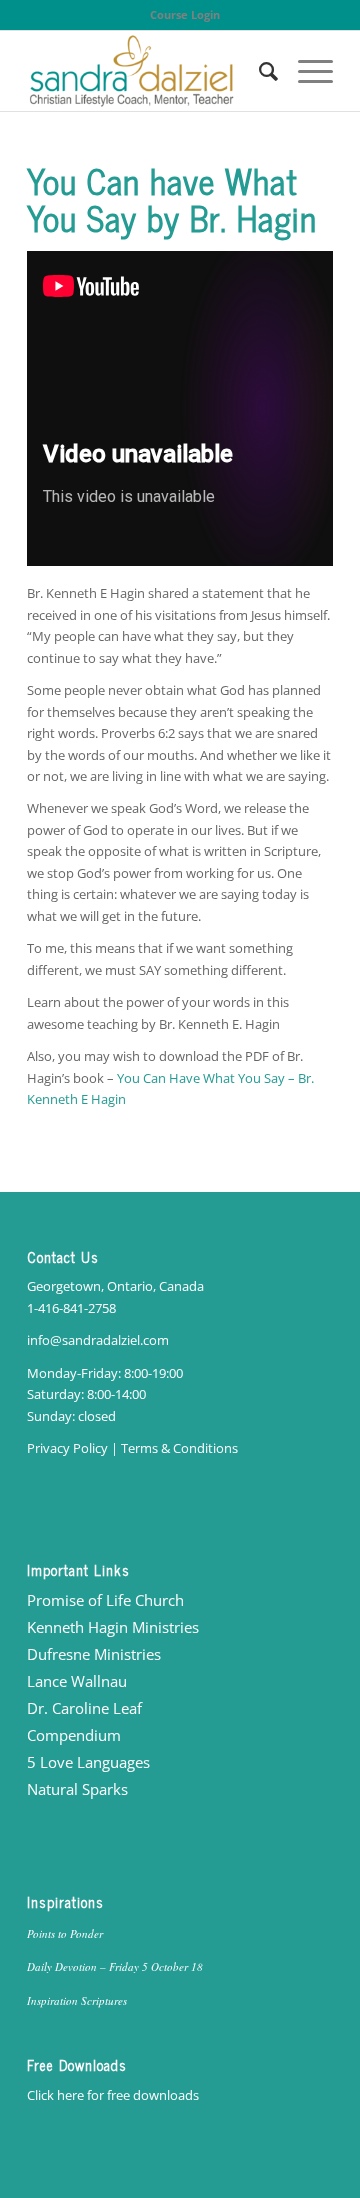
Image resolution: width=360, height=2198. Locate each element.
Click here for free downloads (113, 2095)
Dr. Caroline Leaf (84, 1708)
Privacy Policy (67, 1448)
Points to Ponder (65, 1933)
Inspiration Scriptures (77, 2000)
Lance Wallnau (77, 1681)
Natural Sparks (77, 1789)
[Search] (258, 71)
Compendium (74, 1735)
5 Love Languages (88, 1762)
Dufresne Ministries (94, 1654)
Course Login (185, 14)
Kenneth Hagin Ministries (113, 1627)
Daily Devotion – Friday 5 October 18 (115, 1966)
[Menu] (305, 71)
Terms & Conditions (179, 1448)
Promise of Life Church (105, 1600)
